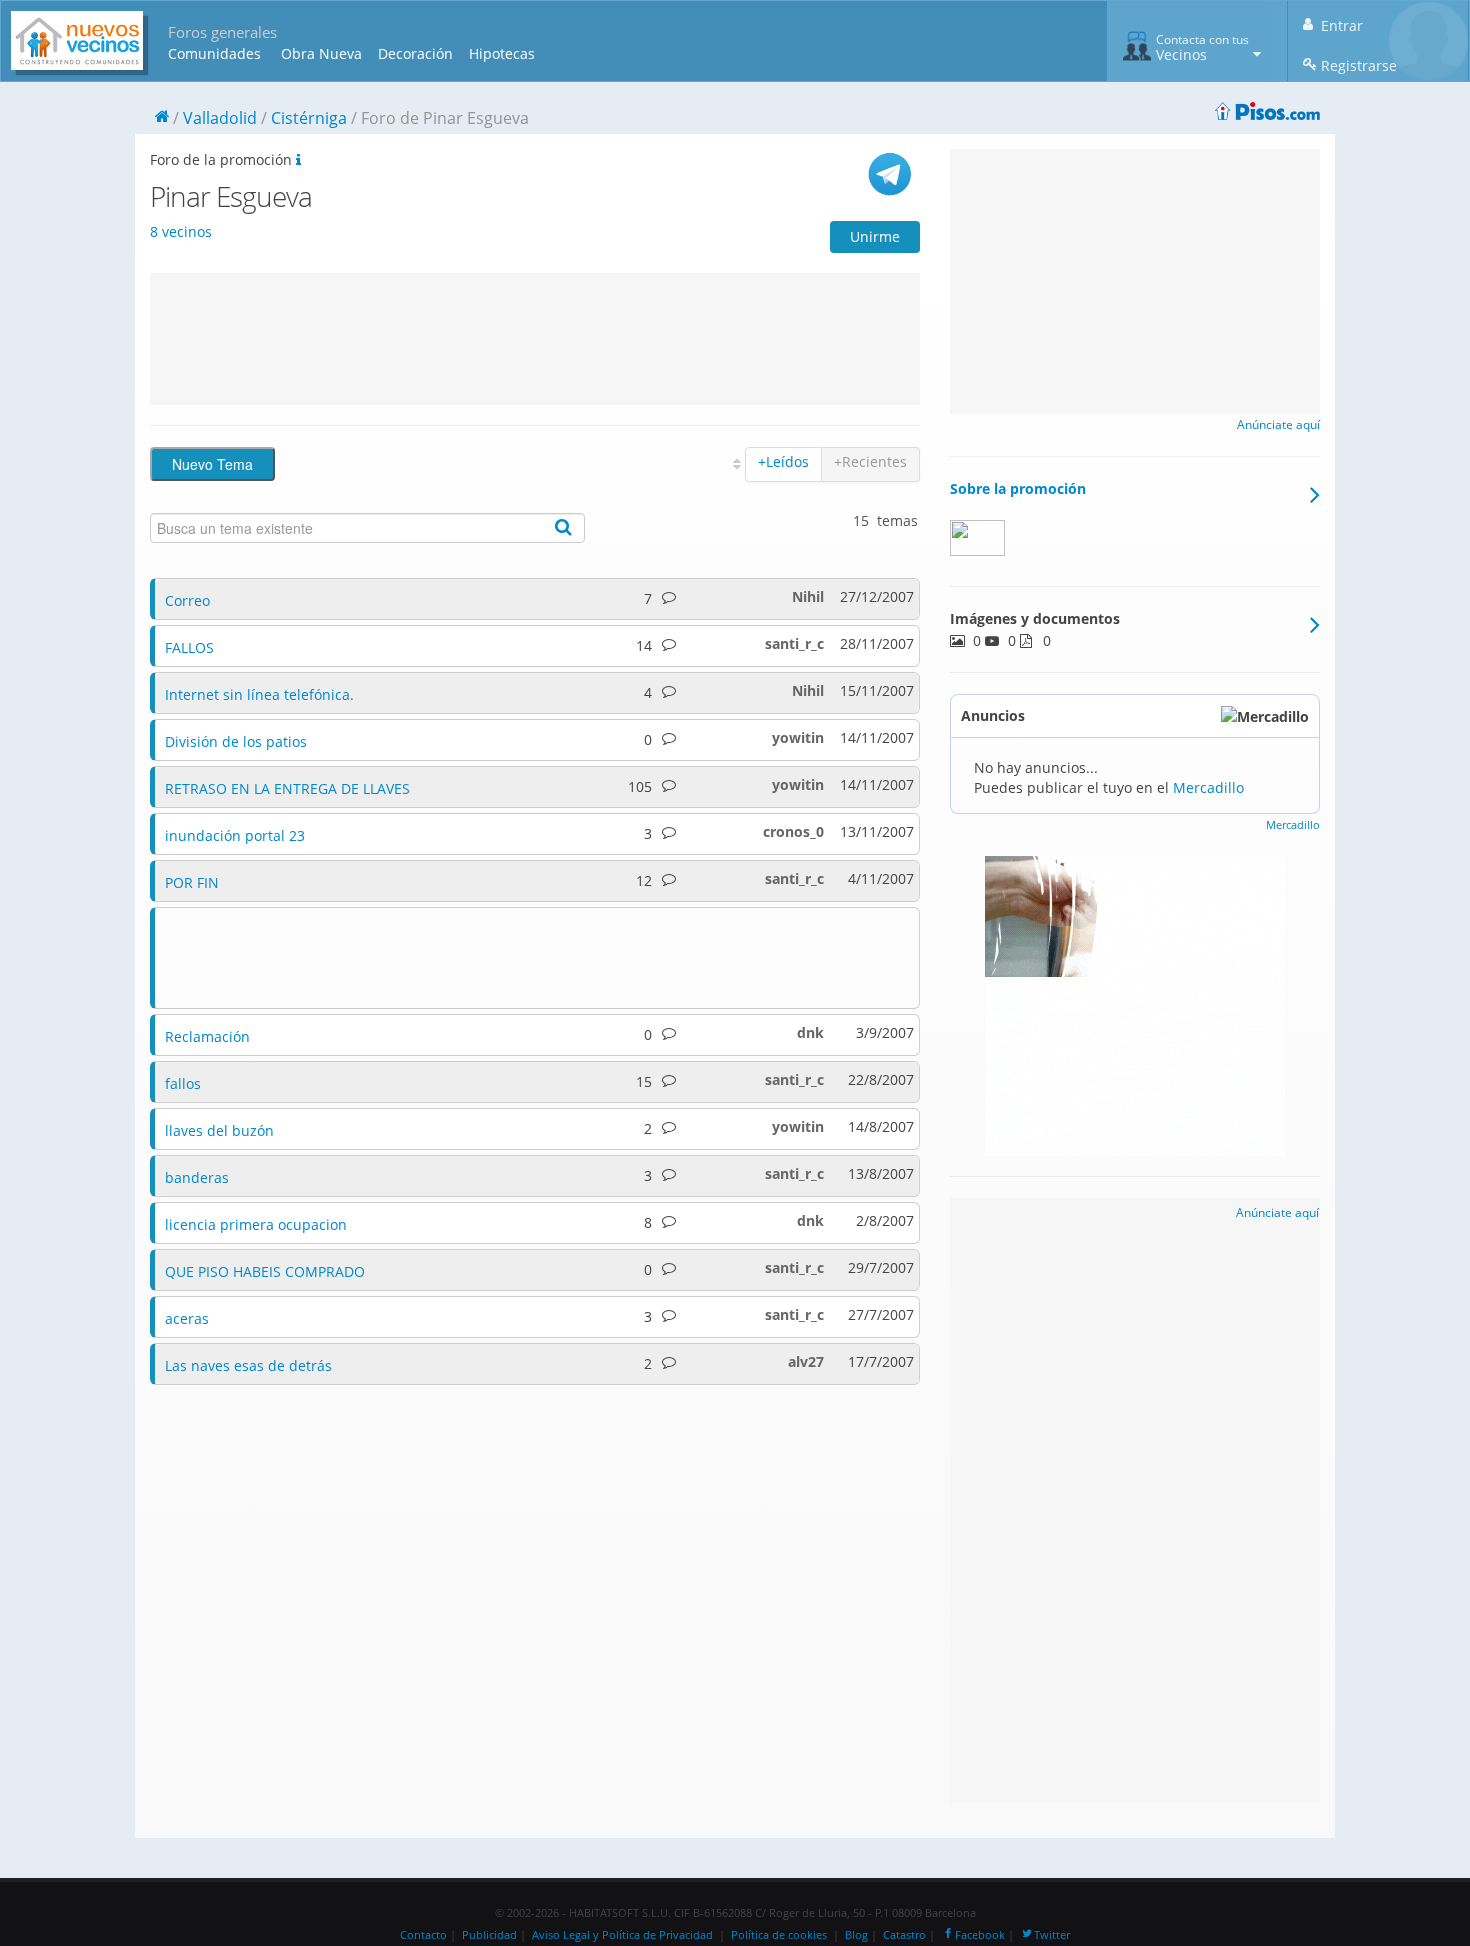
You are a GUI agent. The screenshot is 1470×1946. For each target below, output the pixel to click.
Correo (187, 600)
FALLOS (189, 647)
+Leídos (783, 461)
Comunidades (214, 53)
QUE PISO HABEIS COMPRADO (265, 1271)
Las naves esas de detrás (248, 1365)
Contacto (423, 1935)
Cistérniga (309, 118)
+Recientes (870, 461)
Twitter (1052, 1935)
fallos (183, 1083)
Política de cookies (779, 1935)
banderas (197, 1177)
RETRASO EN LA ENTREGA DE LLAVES (287, 788)
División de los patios (236, 741)
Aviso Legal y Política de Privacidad (622, 1935)
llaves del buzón (219, 1130)
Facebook (980, 1935)
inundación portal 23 (235, 835)
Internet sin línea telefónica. (259, 694)
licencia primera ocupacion (256, 1224)
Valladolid (220, 118)
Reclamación (207, 1036)
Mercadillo (1208, 787)
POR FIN (192, 882)
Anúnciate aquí (1278, 424)
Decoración (415, 53)
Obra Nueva (321, 53)
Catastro (904, 1935)
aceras (187, 1318)
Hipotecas (502, 53)
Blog (856, 1935)
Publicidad (489, 1935)
